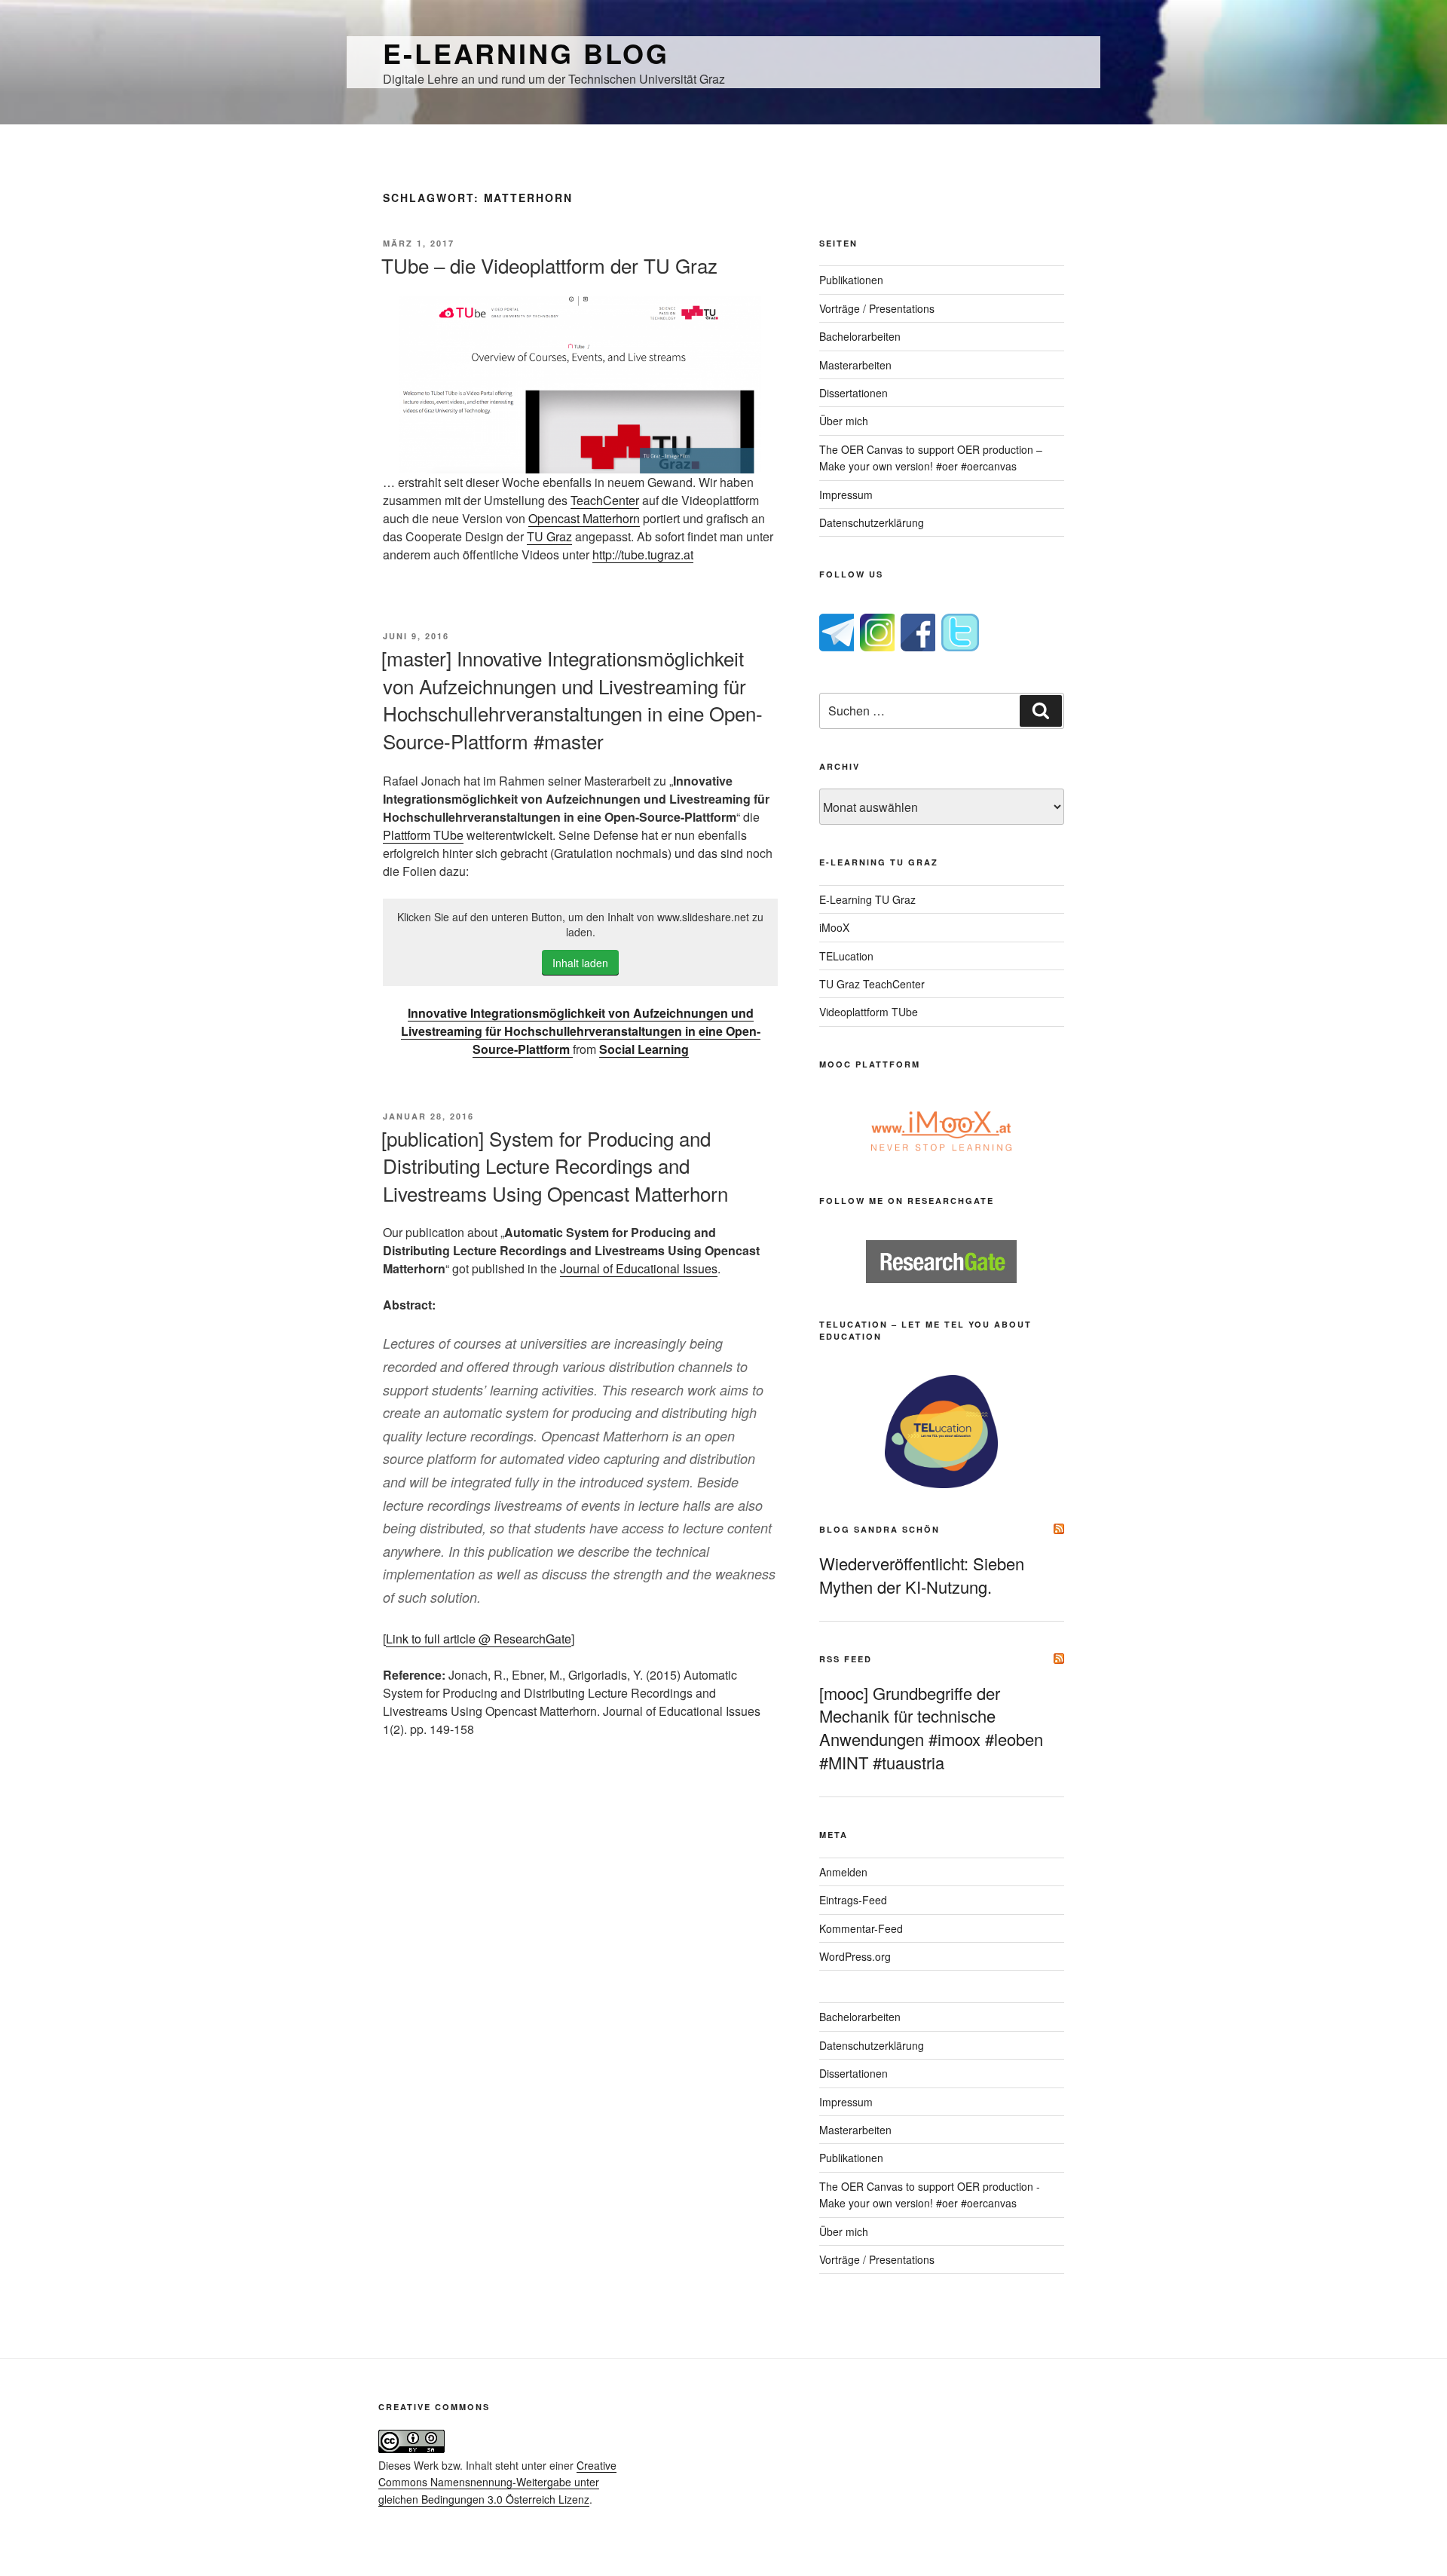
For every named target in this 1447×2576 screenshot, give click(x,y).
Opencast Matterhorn (584, 518)
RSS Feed (846, 1659)
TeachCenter (605, 500)
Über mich (844, 421)
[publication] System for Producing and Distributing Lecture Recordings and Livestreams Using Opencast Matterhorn (555, 1165)
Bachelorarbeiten (860, 336)
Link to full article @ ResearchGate (479, 1639)
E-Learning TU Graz (867, 899)
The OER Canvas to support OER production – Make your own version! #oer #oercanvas (931, 458)
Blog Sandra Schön (880, 1529)
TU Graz (549, 536)
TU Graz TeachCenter (872, 984)
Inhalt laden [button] (580, 963)
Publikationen (851, 280)
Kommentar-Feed (861, 1928)
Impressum (846, 495)
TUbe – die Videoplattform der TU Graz (549, 265)
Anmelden (843, 1872)
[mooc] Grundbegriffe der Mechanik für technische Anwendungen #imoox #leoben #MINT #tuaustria (931, 1728)
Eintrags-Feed (853, 1900)
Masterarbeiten (855, 365)
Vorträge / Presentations (877, 308)
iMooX (834, 927)
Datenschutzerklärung (872, 522)
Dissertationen (854, 393)
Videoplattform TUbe (869, 1012)
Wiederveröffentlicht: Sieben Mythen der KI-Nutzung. (922, 1575)
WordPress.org (855, 1956)
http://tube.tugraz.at (643, 554)
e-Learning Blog (526, 53)
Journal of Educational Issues (639, 1268)
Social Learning (644, 1049)
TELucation (846, 956)
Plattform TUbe (423, 835)
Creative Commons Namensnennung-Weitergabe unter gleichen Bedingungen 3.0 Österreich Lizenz (497, 2482)
